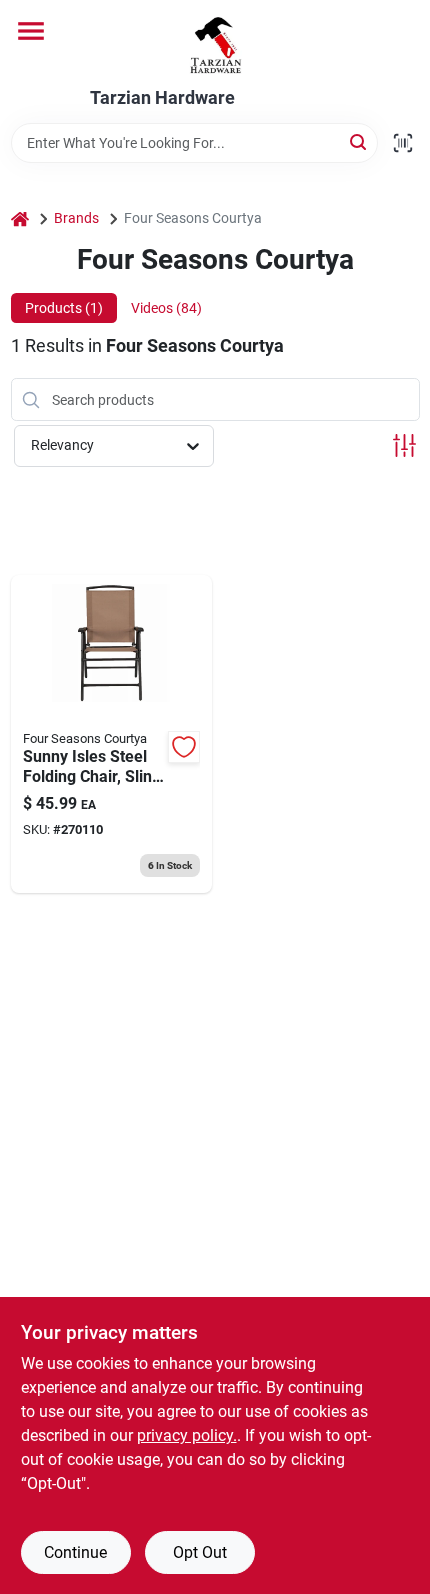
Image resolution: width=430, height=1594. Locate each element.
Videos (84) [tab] (166, 308)
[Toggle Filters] (404, 445)
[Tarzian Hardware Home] (215, 44)
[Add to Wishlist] (184, 747)
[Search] (359, 141)
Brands (76, 218)
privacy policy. (187, 1435)
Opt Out (200, 1552)
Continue (75, 1552)
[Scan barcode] (403, 143)
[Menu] (31, 31)
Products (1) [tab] (64, 308)
